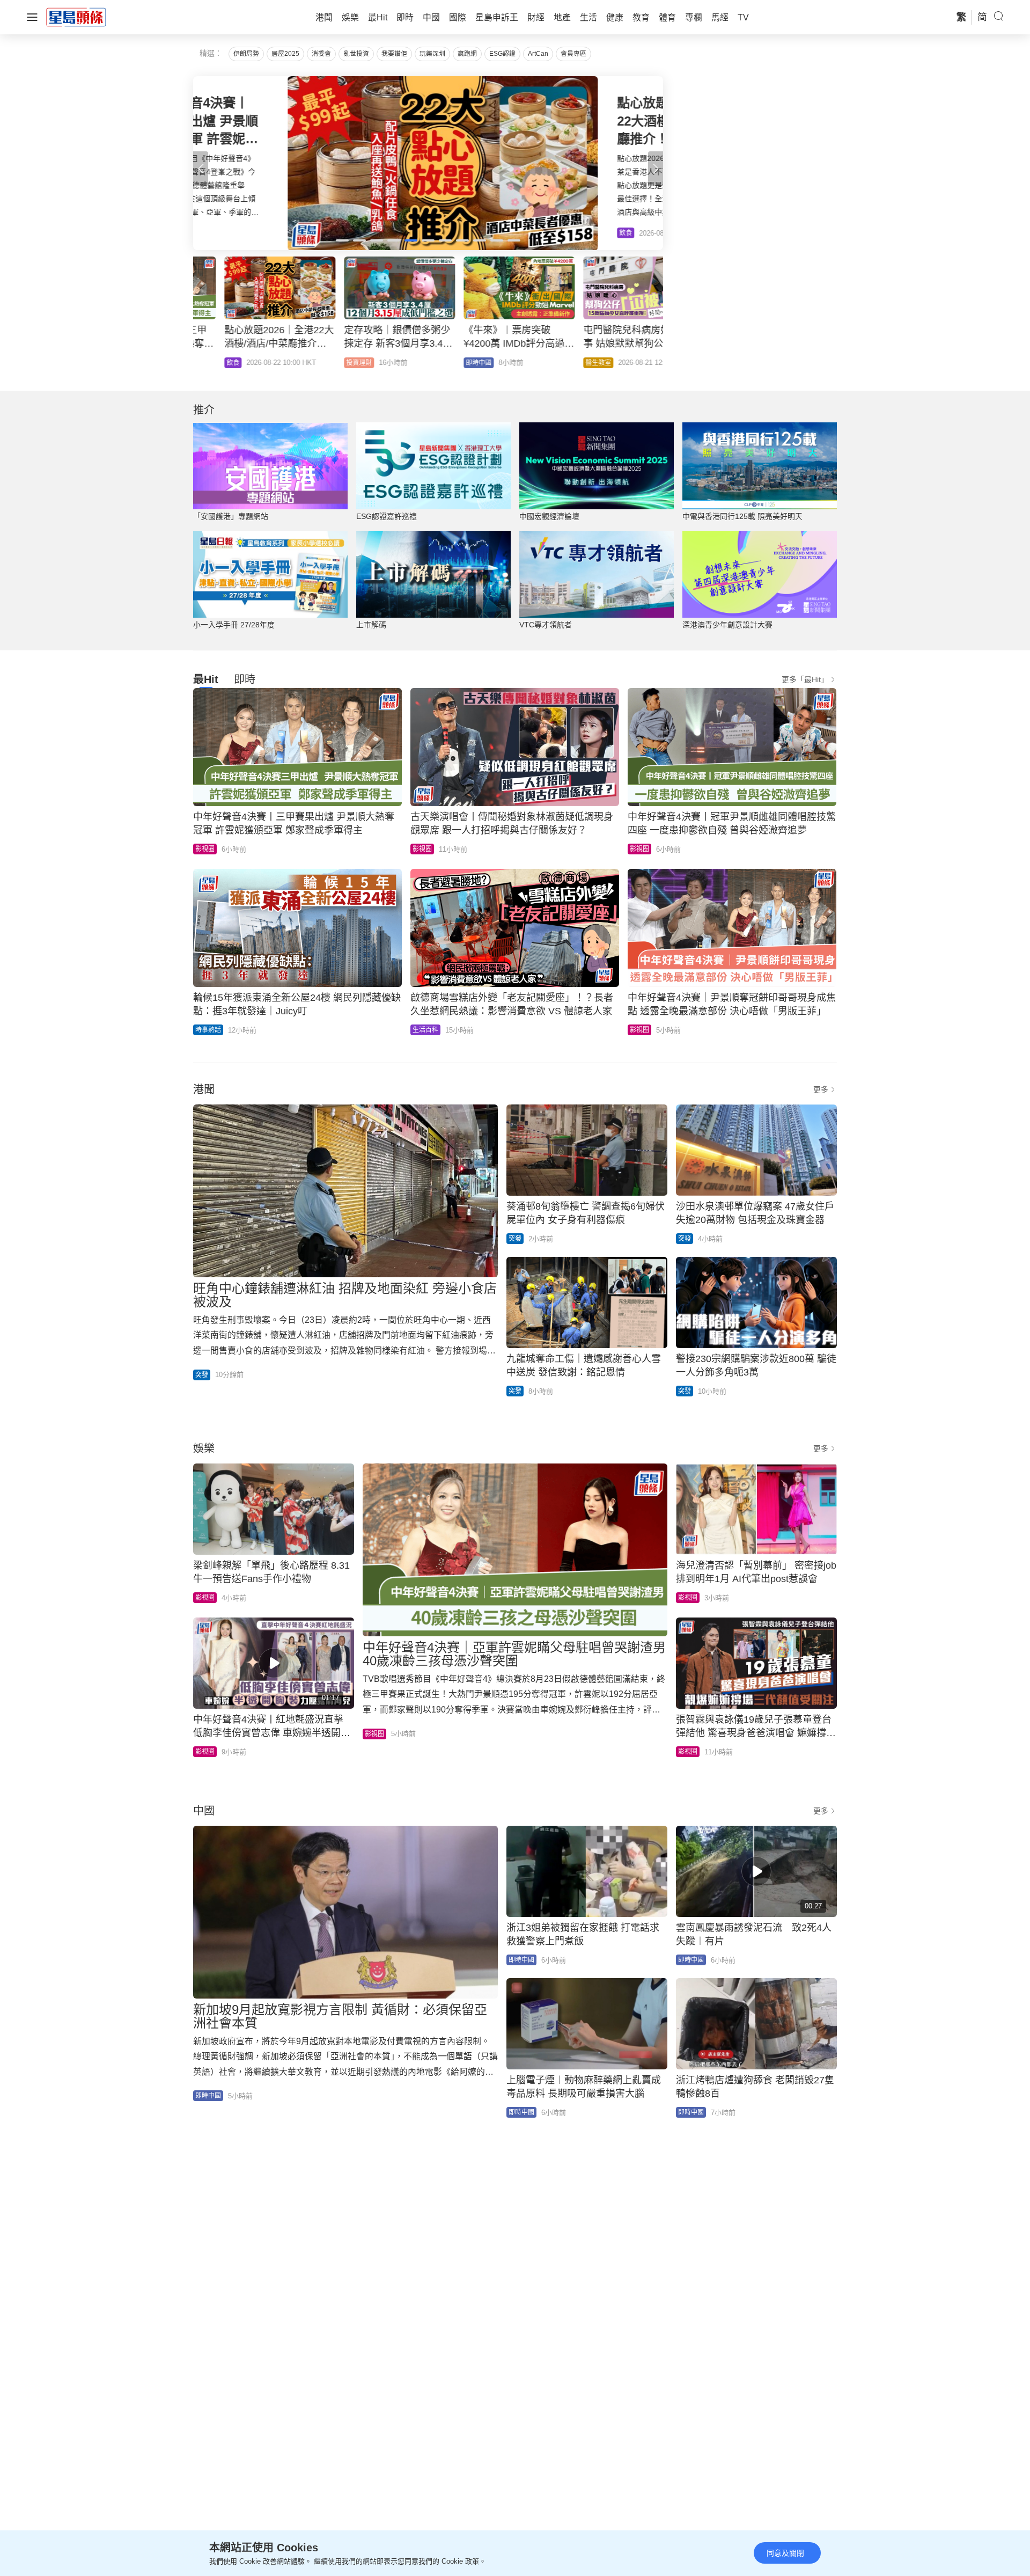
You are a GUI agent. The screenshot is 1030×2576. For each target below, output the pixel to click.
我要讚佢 (394, 54)
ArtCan (538, 54)
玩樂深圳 (432, 54)
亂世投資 (356, 54)
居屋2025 (285, 54)
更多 (821, 1089)
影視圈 (205, 849)
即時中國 (328, 363)
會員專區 (573, 54)
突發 (202, 1375)
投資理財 (208, 363)
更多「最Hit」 (805, 679)
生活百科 (425, 1030)
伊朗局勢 (246, 54)
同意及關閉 (785, 2553)
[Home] (76, 17)
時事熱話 (208, 1030)
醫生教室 (447, 363)
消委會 (321, 54)
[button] (656, 169)
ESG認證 (502, 54)
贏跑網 (467, 54)
